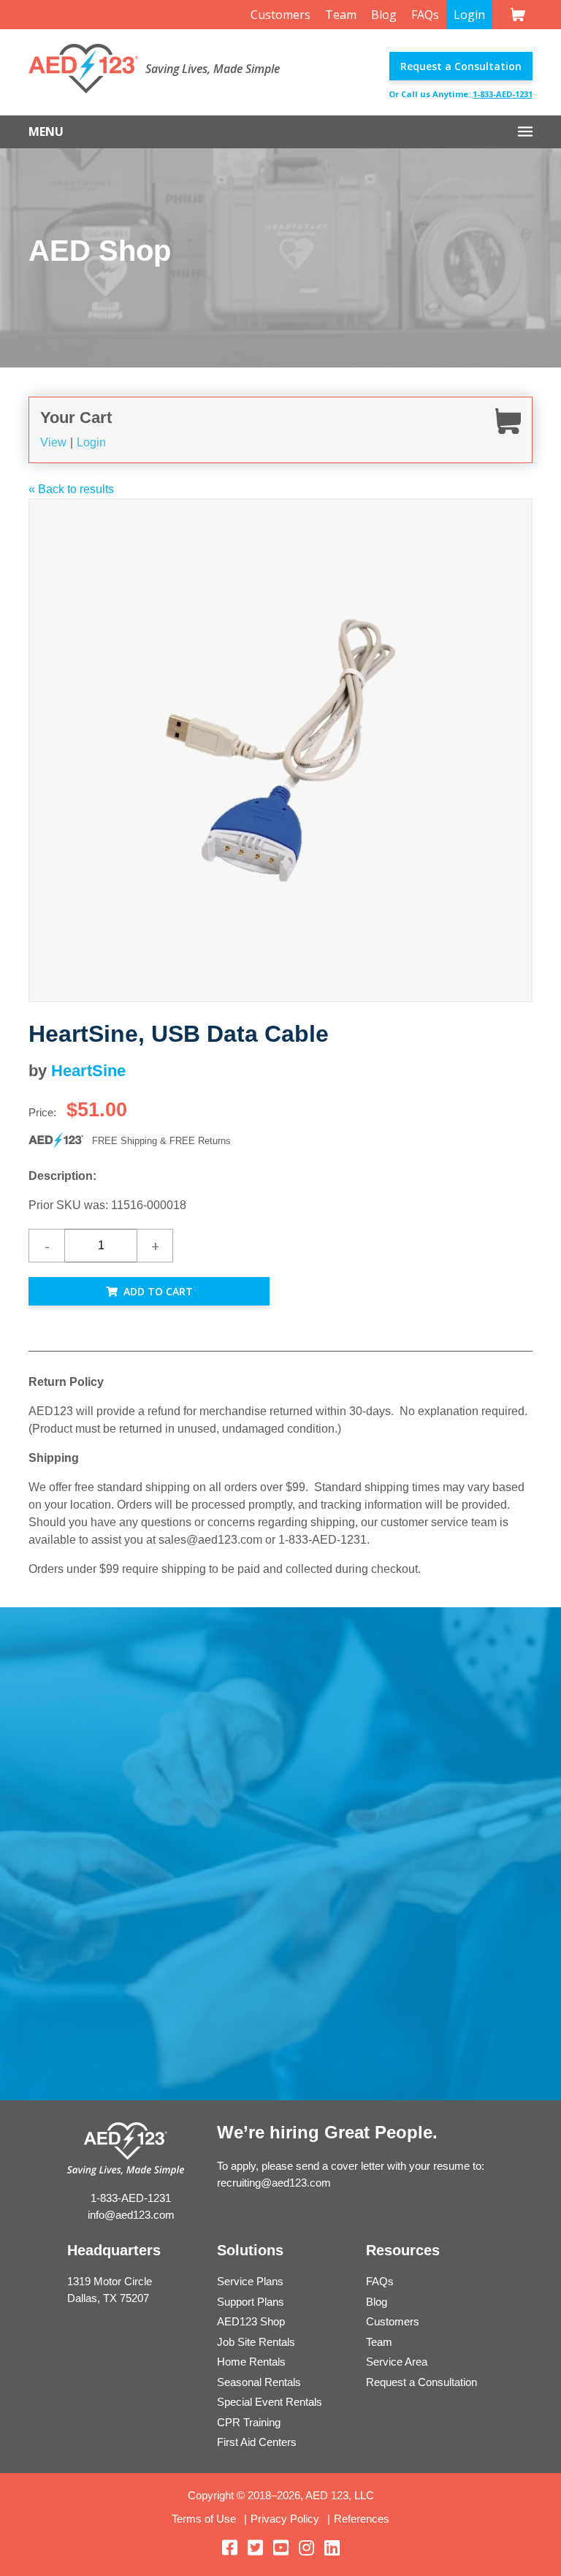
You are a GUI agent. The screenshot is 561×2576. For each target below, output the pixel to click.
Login (469, 15)
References (362, 2519)
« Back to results (71, 489)
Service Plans (250, 2281)
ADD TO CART (158, 1291)
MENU (46, 132)
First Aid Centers (257, 2442)
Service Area (397, 2362)
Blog (384, 15)
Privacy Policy (285, 2519)
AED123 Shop (251, 2321)
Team (341, 15)
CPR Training (249, 2422)
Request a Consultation (461, 66)
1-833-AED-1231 (503, 94)
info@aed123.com (131, 2215)
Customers (280, 15)
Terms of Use (204, 2519)
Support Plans (251, 2302)
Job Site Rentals (256, 2342)
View (53, 442)
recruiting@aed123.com (274, 2183)
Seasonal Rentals (259, 2382)
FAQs (425, 15)
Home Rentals (251, 2362)
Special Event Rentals (270, 2402)
